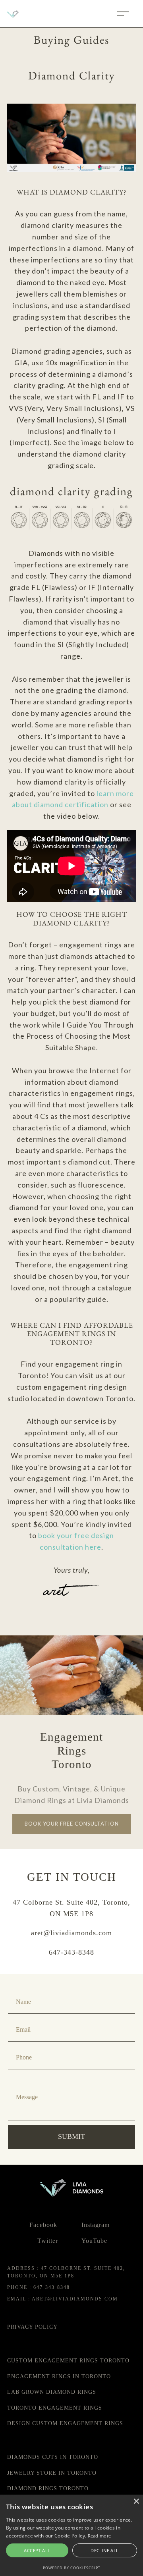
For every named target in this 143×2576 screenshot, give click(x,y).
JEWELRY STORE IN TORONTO (52, 2473)
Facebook (43, 2225)
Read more (100, 2536)
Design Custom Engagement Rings (65, 2423)
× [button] (136, 2502)
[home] (31, 14)
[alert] (71, 2535)
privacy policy (32, 2327)
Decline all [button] (104, 2550)
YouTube (94, 2241)
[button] (123, 14)
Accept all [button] (37, 2550)
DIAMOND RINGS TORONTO (48, 2488)
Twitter (48, 2241)
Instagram (96, 2225)
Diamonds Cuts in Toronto (53, 2457)
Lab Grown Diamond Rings (52, 2392)
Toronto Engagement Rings (55, 2408)
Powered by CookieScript (72, 2568)
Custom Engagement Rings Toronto (68, 2361)
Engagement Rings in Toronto (59, 2376)
